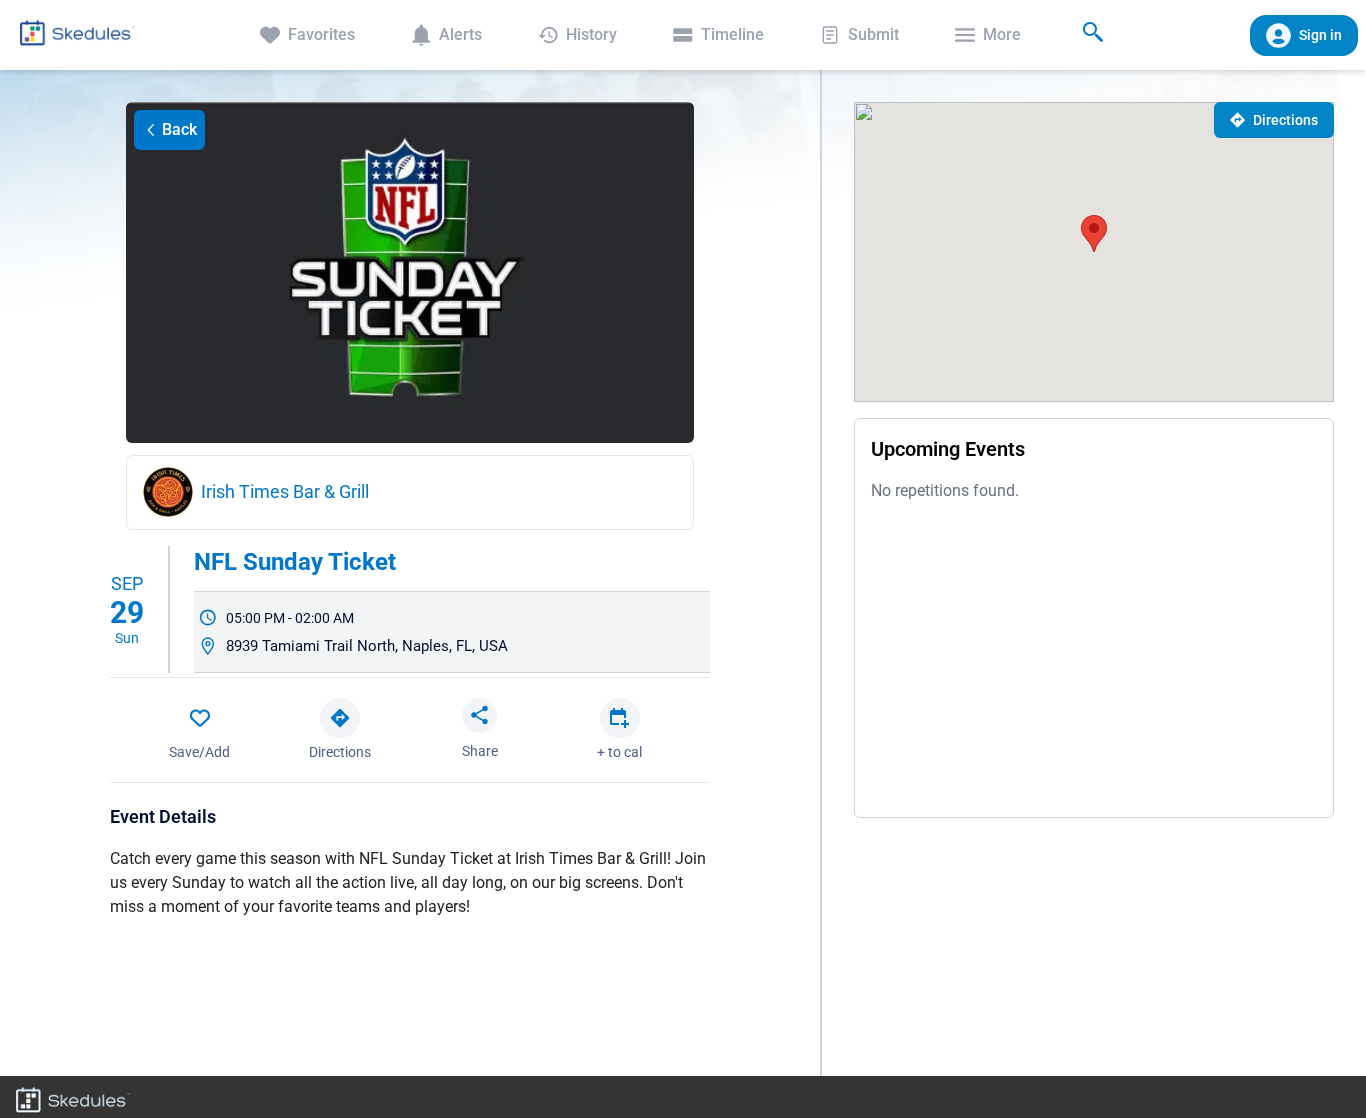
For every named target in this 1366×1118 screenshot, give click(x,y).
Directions (1285, 120)
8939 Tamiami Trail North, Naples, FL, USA (367, 646)
